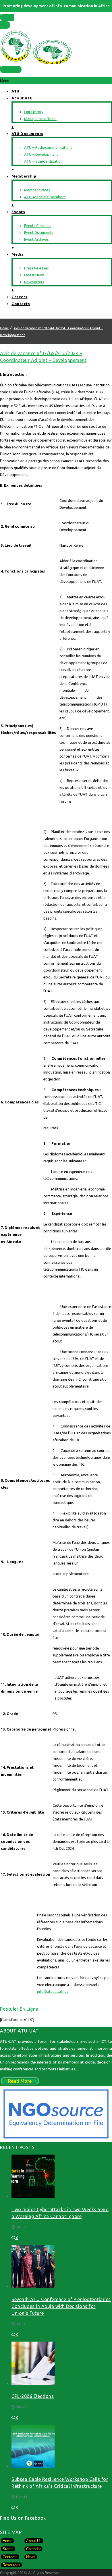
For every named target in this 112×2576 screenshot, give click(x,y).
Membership (24, 176)
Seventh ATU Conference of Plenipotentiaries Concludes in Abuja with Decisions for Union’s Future (61, 2306)
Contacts (21, 304)
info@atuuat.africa (53, 1991)
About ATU (22, 98)
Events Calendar (38, 226)
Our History (34, 112)
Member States (7, 19)
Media (18, 254)
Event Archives (36, 239)
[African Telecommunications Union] (56, 45)
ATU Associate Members (45, 197)
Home (4, 328)
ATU (16, 91)
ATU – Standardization (43, 161)
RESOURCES (11, 68)
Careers (20, 297)
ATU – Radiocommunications (48, 147)
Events (18, 212)
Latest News (34, 275)
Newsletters (34, 282)
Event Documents (39, 232)
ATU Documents (27, 134)
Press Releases (36, 268)
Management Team (40, 119)
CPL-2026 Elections (33, 2396)
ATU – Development (41, 154)
